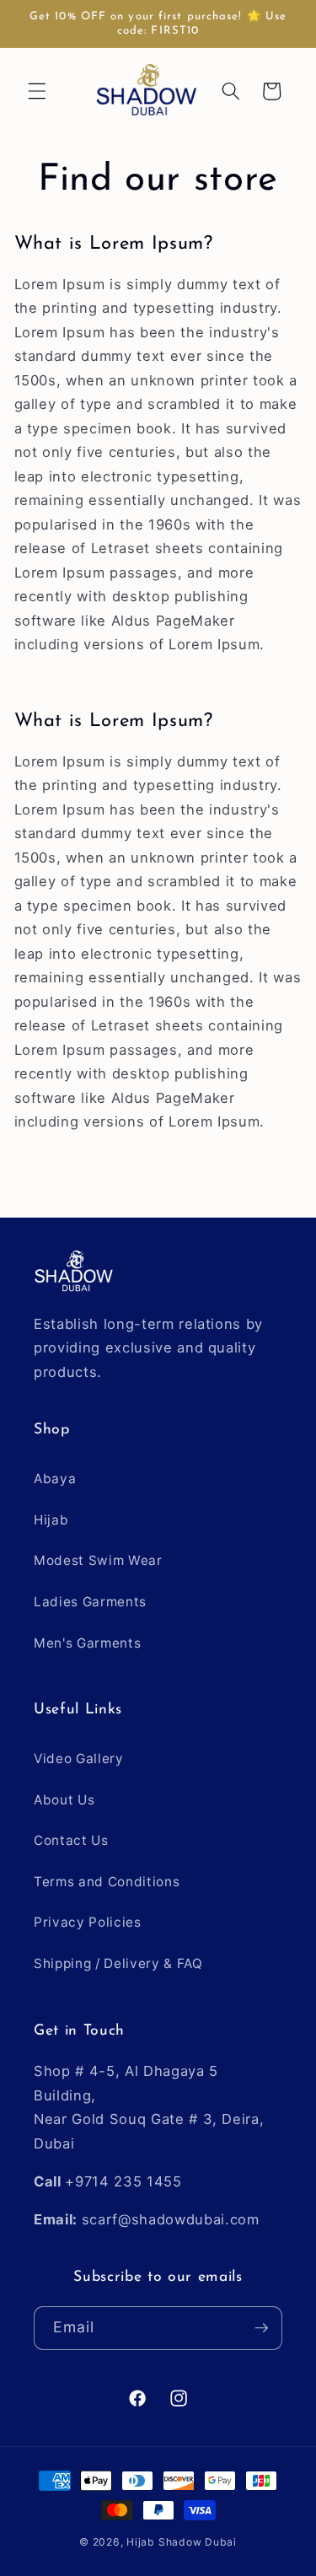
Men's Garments (87, 1643)
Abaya (55, 1479)
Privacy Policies (88, 1922)
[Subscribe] (261, 2328)
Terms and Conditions (107, 1882)
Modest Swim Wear (98, 1560)
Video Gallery (79, 1759)
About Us (64, 1800)
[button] (37, 91)
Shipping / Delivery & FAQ (118, 1963)
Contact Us (71, 1840)
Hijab (51, 1520)
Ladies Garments (90, 1602)
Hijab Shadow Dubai (182, 2542)
